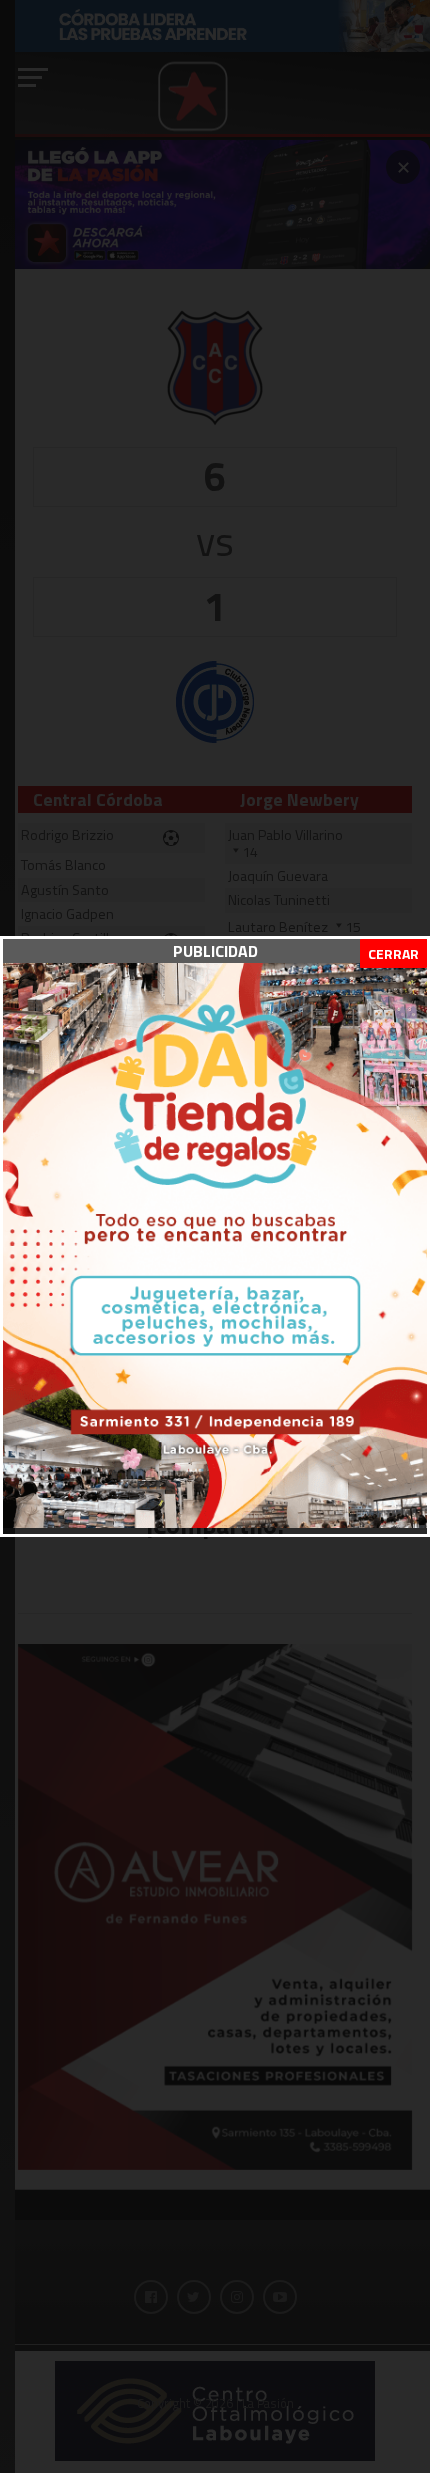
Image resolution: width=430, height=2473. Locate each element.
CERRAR (393, 953)
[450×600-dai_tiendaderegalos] (215, 1522)
